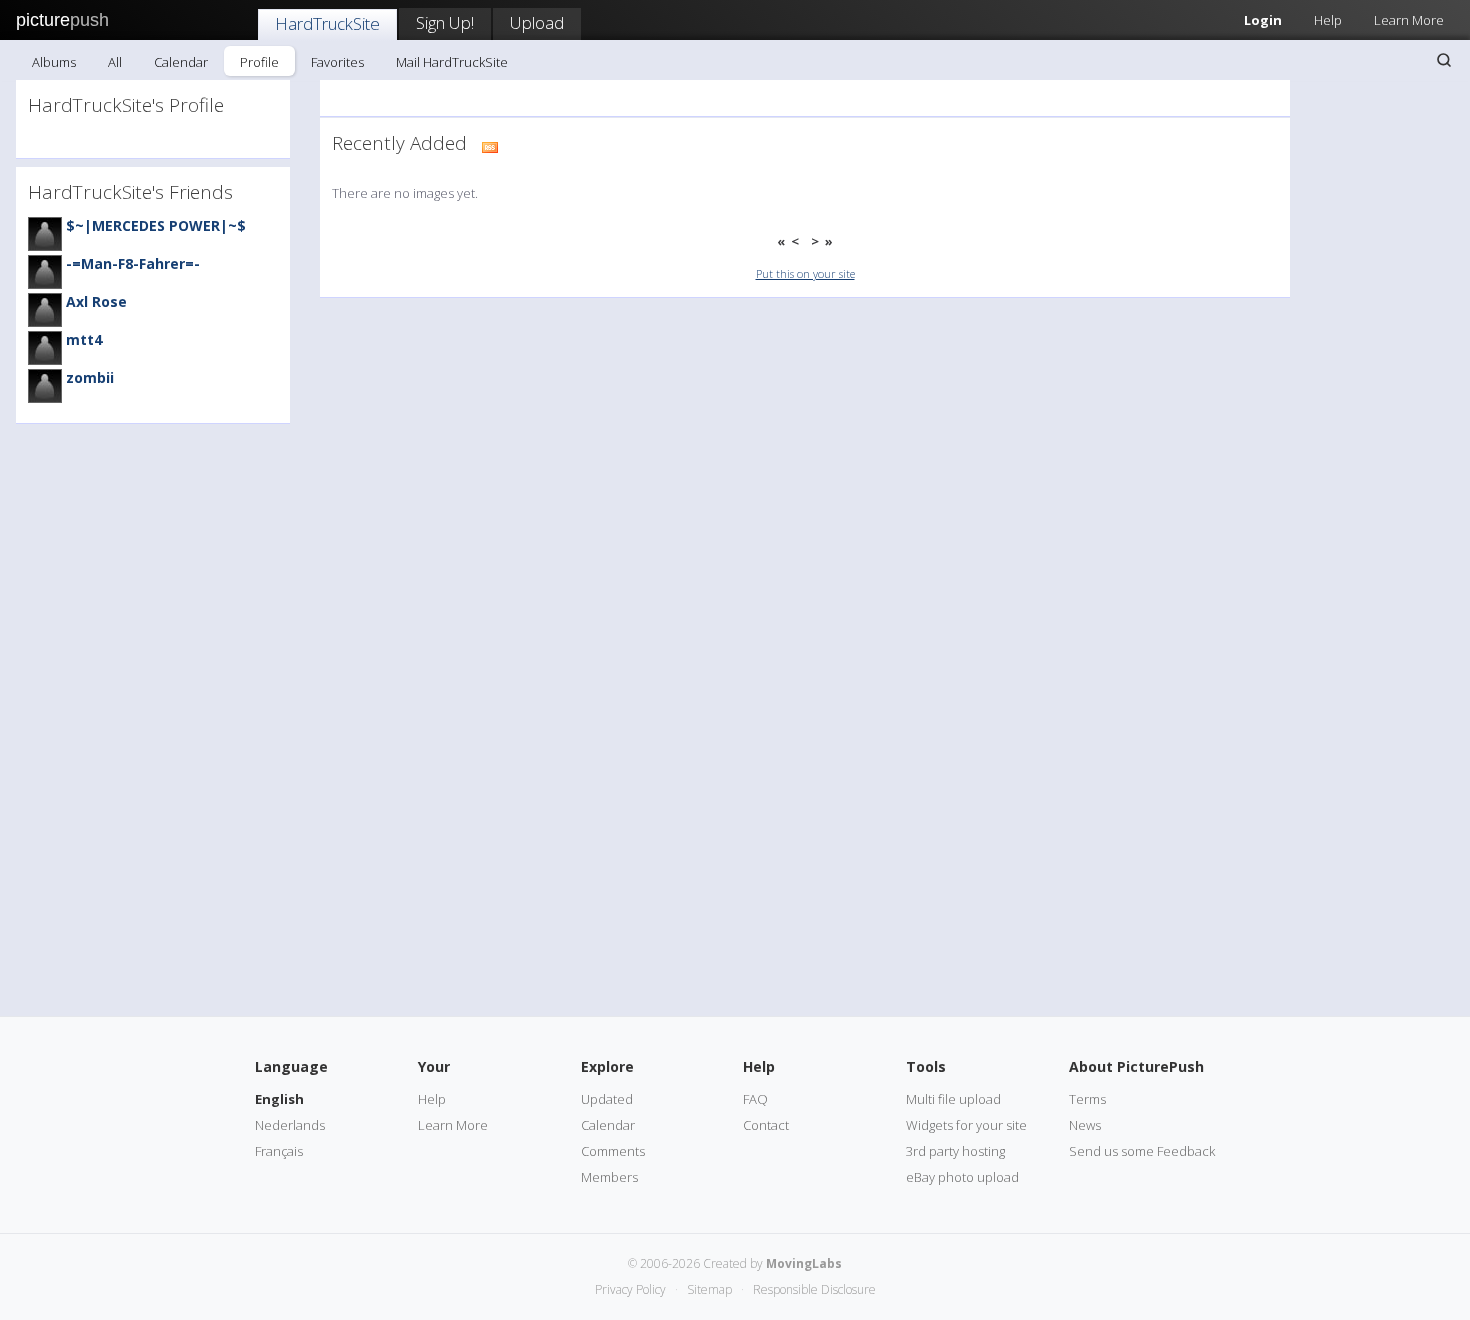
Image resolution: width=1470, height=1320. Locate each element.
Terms (1087, 1099)
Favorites (337, 62)
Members (609, 1177)
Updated (607, 1099)
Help (1328, 20)
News (1085, 1125)
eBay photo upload (962, 1177)
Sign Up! (445, 22)
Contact (766, 1125)
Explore (607, 1066)
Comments (613, 1151)
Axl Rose (96, 301)
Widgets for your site (966, 1125)
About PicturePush (1136, 1066)
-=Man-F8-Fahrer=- (133, 263)
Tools (926, 1066)
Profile (259, 62)
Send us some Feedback (1142, 1151)
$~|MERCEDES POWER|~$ (156, 225)
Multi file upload (953, 1099)
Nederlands (290, 1125)
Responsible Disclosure (814, 1289)
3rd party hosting (955, 1151)
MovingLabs (804, 1263)
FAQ (755, 1099)
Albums (54, 62)
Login (1263, 20)
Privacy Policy (630, 1289)
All (115, 62)
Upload (537, 22)
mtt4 (84, 339)
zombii (90, 377)
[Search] (1444, 60)
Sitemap (709, 1289)
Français (279, 1151)
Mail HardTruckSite (452, 62)
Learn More (1409, 20)
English (279, 1099)
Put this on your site (805, 273)
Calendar (181, 62)
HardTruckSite (327, 23)
